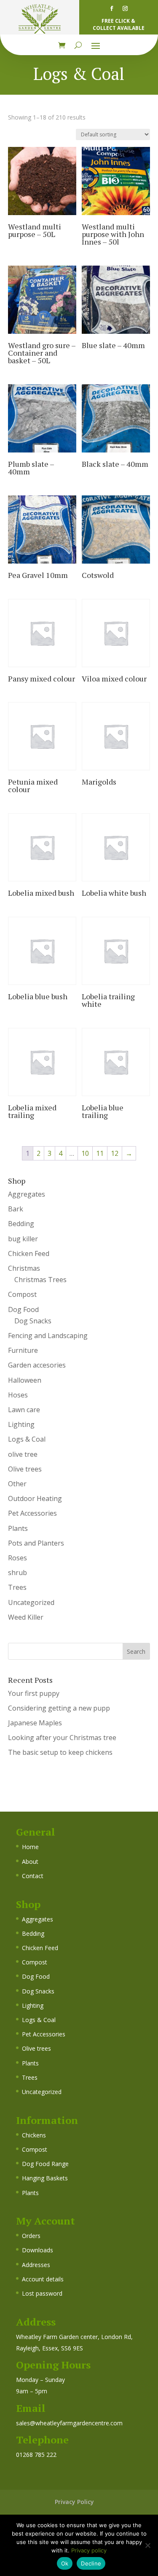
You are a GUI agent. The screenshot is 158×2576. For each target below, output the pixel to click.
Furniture (23, 1350)
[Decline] (147, 2545)
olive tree (23, 1454)
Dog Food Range (45, 2164)
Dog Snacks (33, 1321)
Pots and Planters (36, 1543)
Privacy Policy (74, 2502)
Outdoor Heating (35, 1498)
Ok (65, 2563)
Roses (17, 1558)
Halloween (25, 1380)
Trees (17, 1587)
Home (30, 1847)
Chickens (34, 2135)
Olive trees (25, 1469)
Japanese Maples (35, 1723)
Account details (43, 2279)
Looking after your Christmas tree (62, 1738)
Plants (18, 1528)
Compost (22, 1294)
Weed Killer (26, 1617)
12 (115, 1153)
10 (85, 1153)
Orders (31, 2236)
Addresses (36, 2265)
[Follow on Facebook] (112, 8)
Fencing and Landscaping (48, 1336)
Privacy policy (89, 2550)
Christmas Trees (40, 1280)
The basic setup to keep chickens (60, 1752)
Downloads (37, 2250)
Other (17, 1484)
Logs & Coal (27, 1439)
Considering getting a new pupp (59, 1708)
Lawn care (24, 1410)
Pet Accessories (32, 1513)
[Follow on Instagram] (125, 8)
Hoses (18, 1395)
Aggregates (27, 1194)
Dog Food (23, 1309)
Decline (91, 2563)
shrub (17, 1573)
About (30, 1861)
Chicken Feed (29, 1253)
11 (100, 1153)
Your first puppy (34, 1693)
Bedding (21, 1224)
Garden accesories (37, 1365)
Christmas (24, 1268)
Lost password (42, 2293)
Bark (16, 1209)
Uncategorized (31, 1602)
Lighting (21, 1424)
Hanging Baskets (45, 2178)
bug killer (23, 1239)
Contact (33, 1876)
